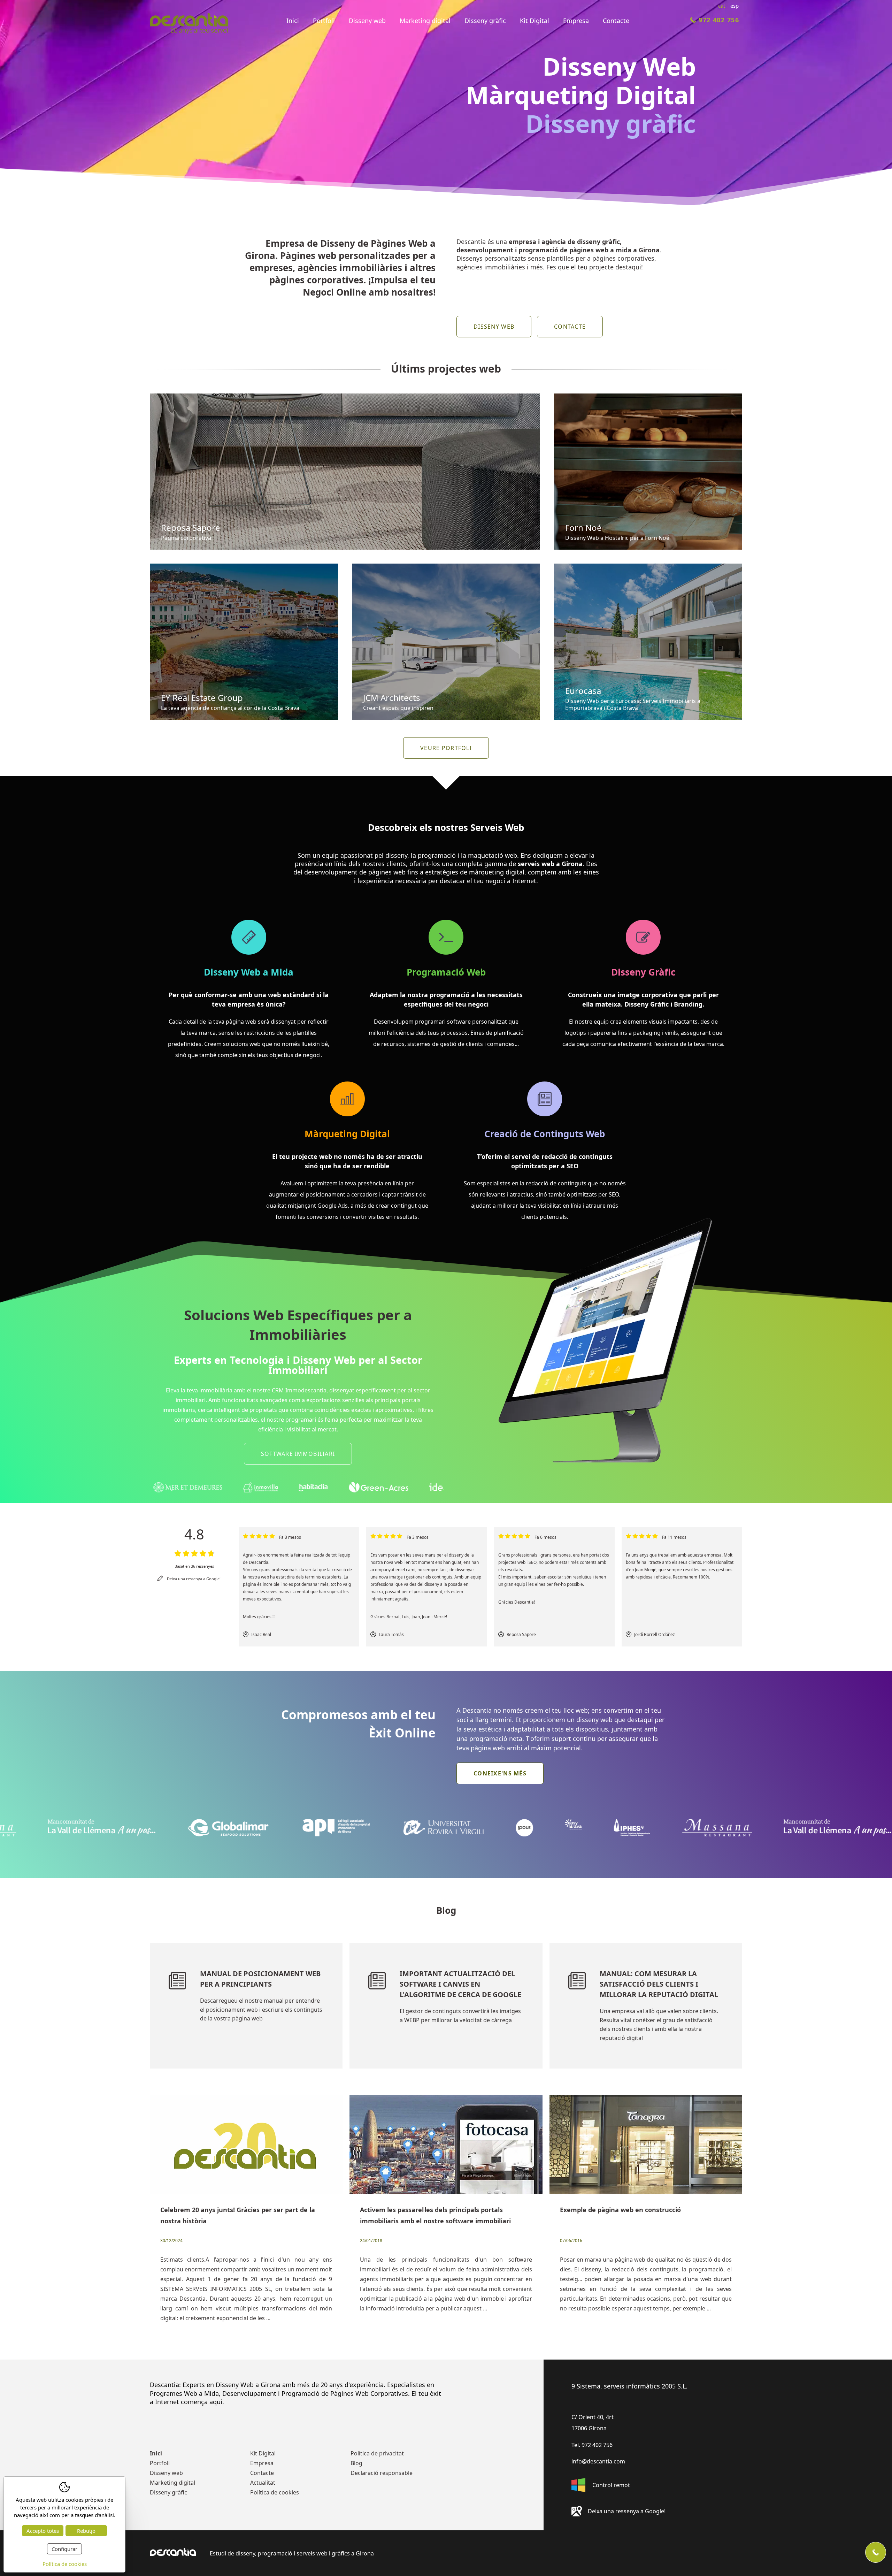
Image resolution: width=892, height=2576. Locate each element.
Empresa (576, 21)
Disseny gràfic (485, 21)
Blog (356, 2463)
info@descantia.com (598, 2461)
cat (722, 6)
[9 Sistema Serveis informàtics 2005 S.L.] (189, 25)
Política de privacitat (377, 2453)
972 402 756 (719, 20)
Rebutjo (86, 2531)
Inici (293, 21)
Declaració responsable (382, 2473)
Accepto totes (43, 2531)
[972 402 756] (876, 2552)
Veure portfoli (446, 748)
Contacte (616, 21)
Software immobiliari (298, 1454)
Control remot (611, 2485)
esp (735, 6)
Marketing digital (425, 21)
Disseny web (367, 21)
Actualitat (263, 2483)
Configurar (64, 2549)
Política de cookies (275, 2492)
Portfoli (324, 21)
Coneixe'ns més (500, 1773)
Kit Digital (535, 21)
